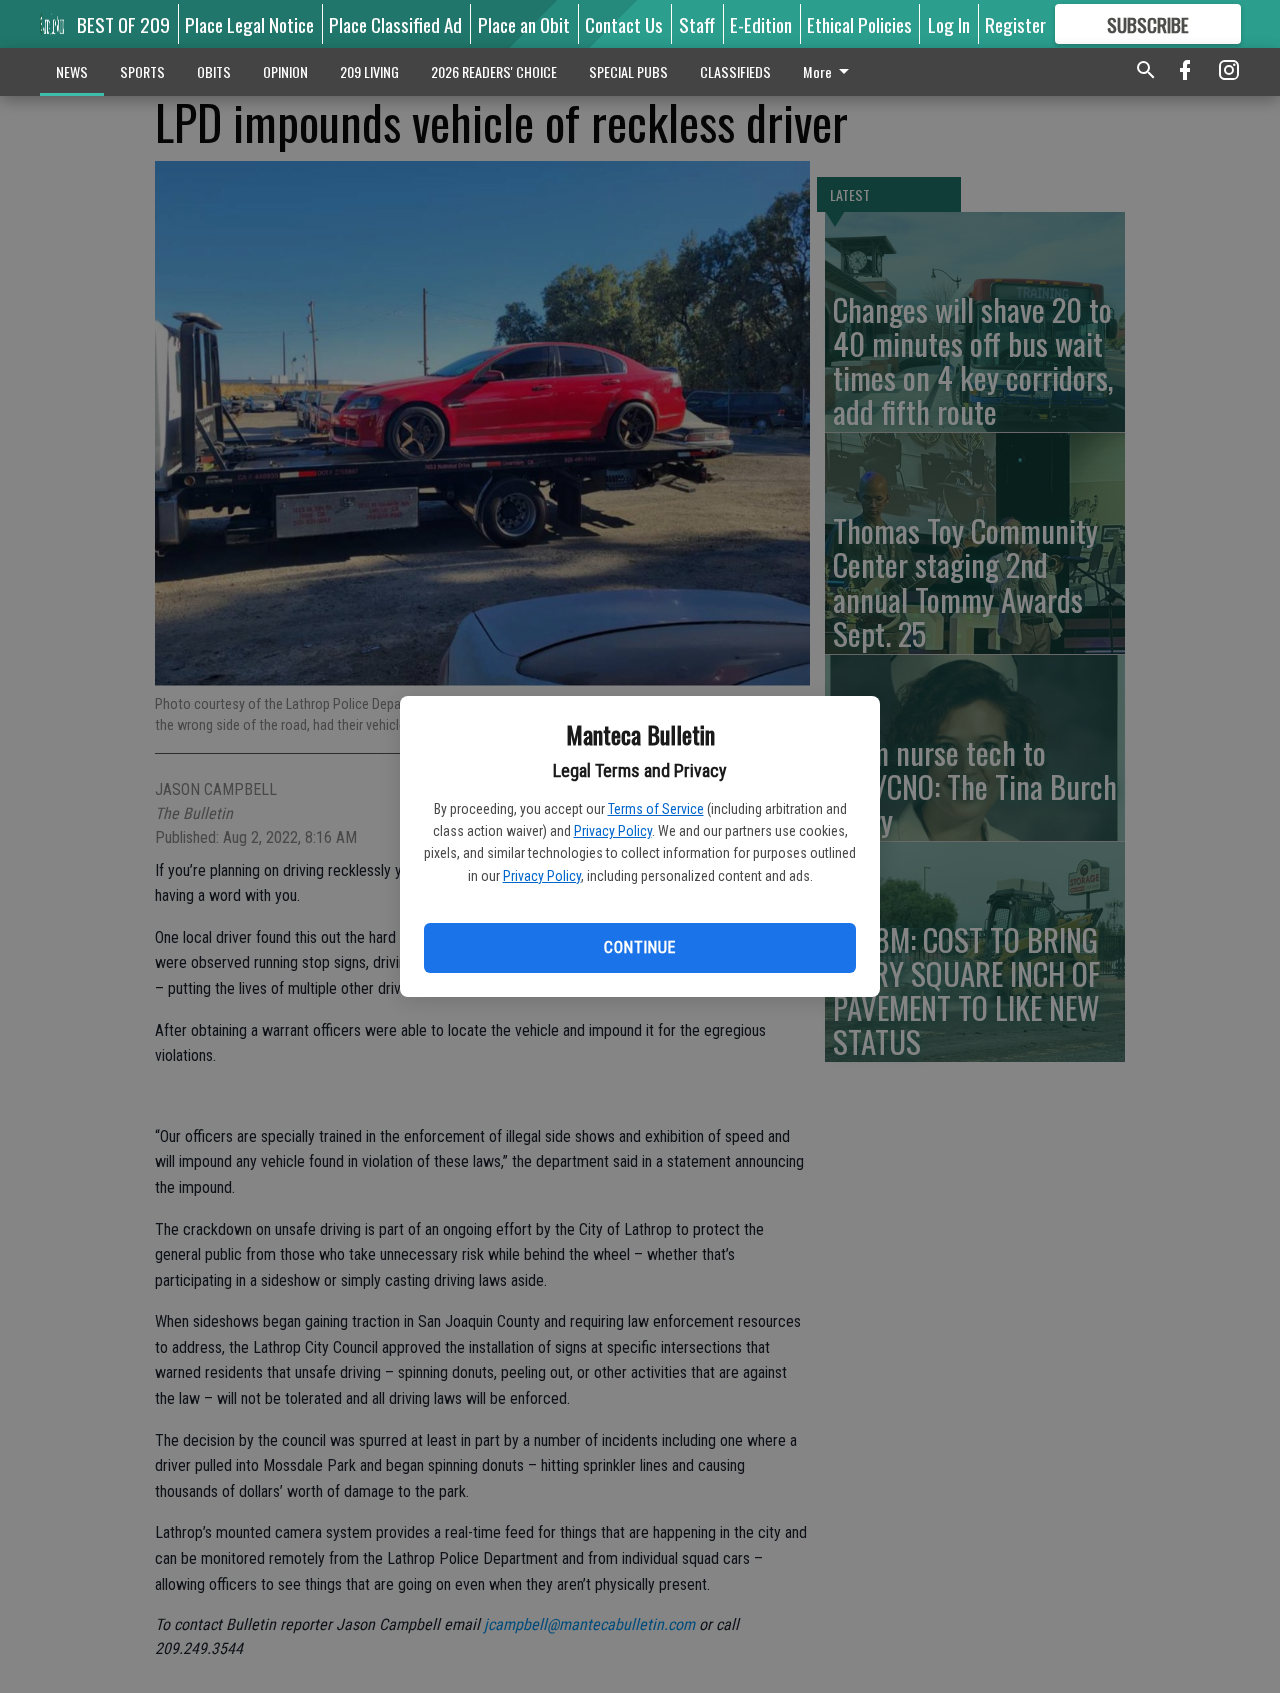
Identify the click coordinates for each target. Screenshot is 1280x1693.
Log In (949, 24)
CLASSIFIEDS (735, 71)
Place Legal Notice (249, 24)
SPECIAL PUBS (628, 71)
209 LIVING (369, 71)
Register (1015, 24)
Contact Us (624, 24)
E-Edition (761, 24)
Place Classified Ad (395, 24)
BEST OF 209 (123, 24)
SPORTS (142, 71)
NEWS (72, 71)
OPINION (285, 71)
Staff (697, 24)
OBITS (214, 71)
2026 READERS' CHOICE (494, 71)
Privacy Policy (613, 831)
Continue (639, 947)
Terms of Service (656, 809)
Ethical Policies (859, 24)
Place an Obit (524, 24)
